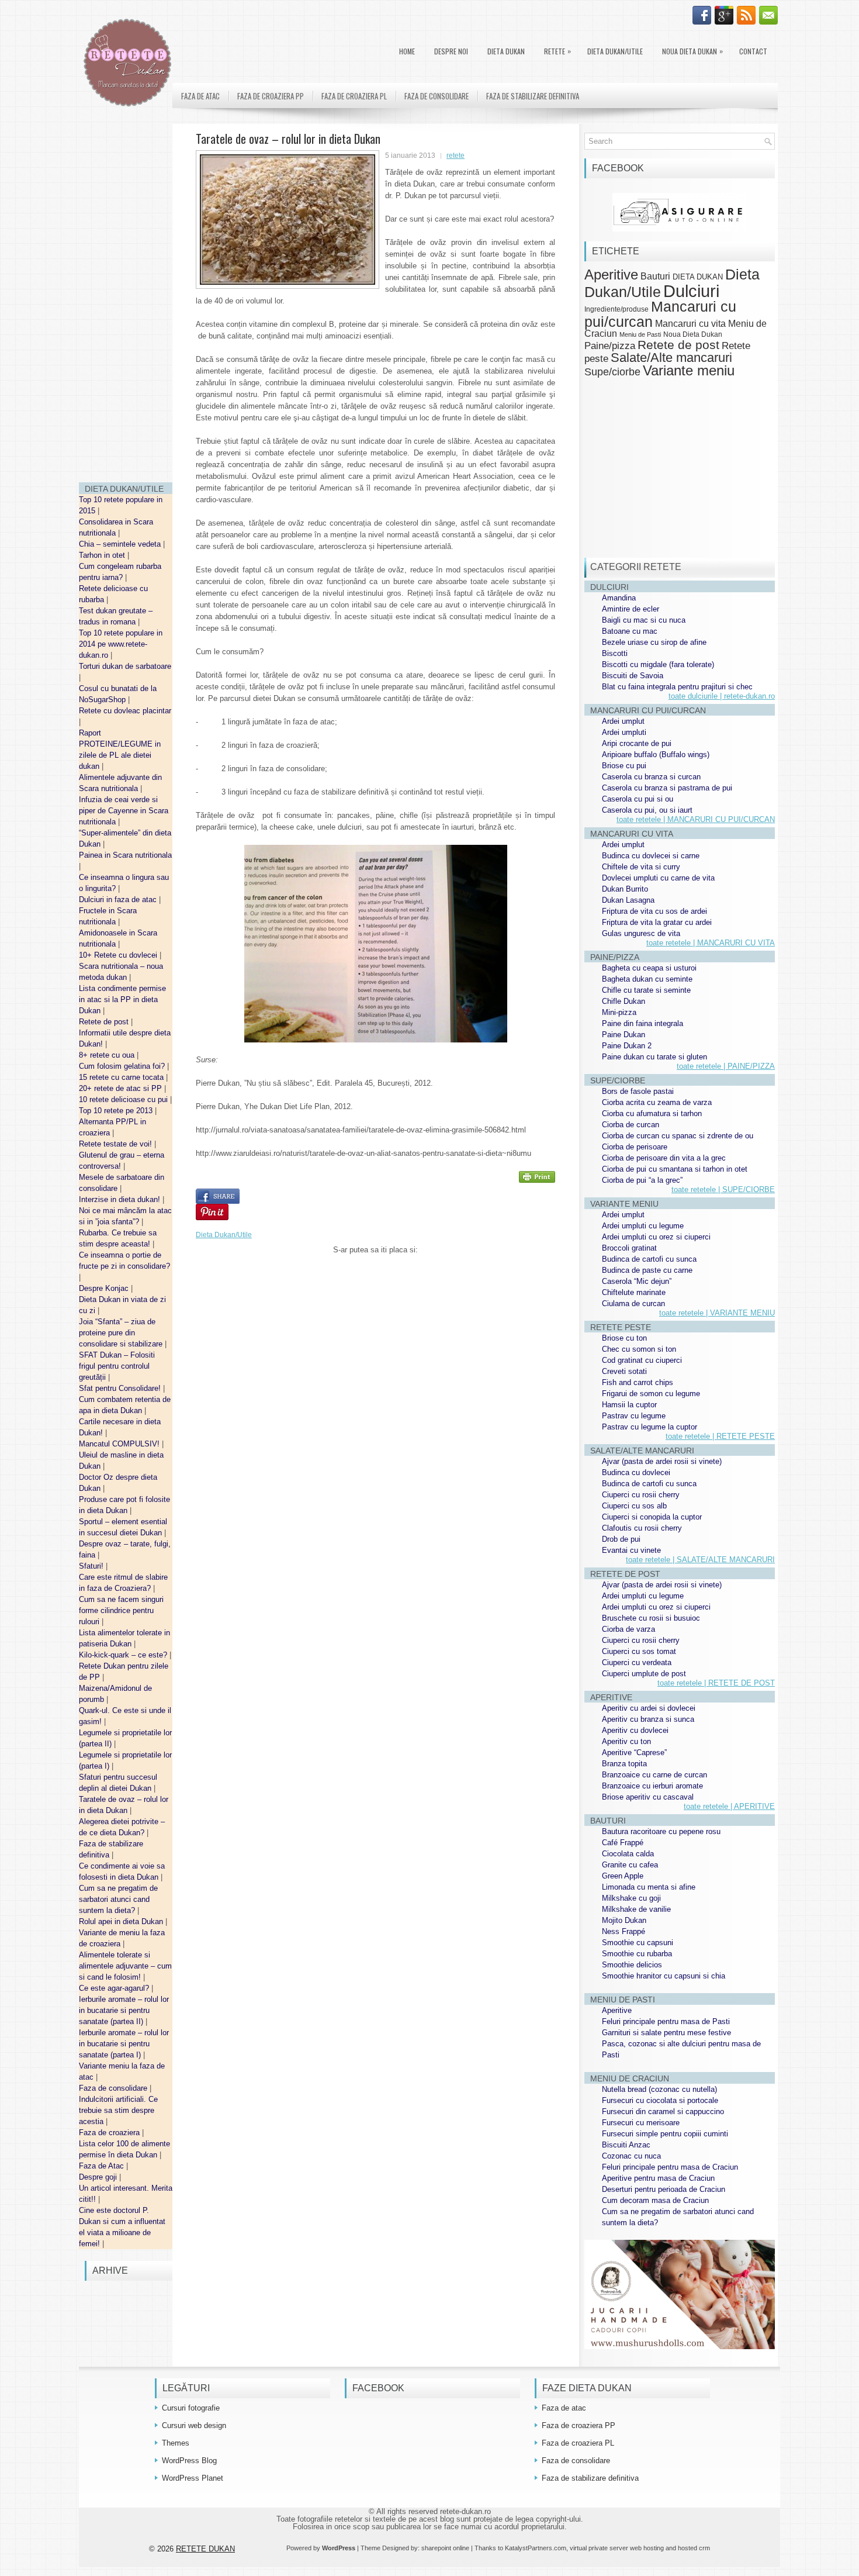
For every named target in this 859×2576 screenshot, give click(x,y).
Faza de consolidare (114, 2088)
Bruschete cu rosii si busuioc (651, 1618)
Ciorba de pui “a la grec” (642, 1180)
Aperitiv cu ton (626, 1741)
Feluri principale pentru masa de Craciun (670, 2167)
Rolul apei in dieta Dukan (122, 1921)
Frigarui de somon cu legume (651, 1394)
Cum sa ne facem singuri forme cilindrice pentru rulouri (121, 1610)
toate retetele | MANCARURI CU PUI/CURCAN (696, 819)
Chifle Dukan (624, 1001)
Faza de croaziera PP (271, 96)
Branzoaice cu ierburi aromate (652, 1786)
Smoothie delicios (632, 1965)
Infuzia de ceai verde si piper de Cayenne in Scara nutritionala (124, 811)
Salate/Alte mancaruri (671, 358)
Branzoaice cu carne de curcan (654, 1775)
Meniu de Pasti (640, 334)
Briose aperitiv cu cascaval (648, 1797)
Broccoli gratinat (629, 1248)
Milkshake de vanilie (636, 1909)
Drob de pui (621, 1539)
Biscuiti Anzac (626, 2145)
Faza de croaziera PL (354, 96)
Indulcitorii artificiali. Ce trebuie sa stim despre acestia (118, 2110)
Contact (753, 51)
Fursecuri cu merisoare (641, 2123)
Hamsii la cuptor (629, 1405)
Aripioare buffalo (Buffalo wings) (656, 755)
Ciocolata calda (628, 1854)
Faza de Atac (103, 2166)
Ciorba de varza (628, 1629)
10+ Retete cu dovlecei (119, 955)
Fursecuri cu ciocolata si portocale (660, 2100)
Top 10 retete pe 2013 (117, 1111)
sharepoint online (445, 2548)
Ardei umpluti (624, 732)
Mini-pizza (619, 1012)
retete (456, 156)
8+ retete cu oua (108, 1055)
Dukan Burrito (625, 889)
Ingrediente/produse (616, 309)
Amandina (619, 598)
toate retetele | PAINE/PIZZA (726, 1066)
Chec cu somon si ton (639, 1349)
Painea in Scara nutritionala (125, 855)
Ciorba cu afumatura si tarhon (652, 1113)
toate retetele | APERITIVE (729, 1806)
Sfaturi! (92, 1566)
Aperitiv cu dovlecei (635, 1730)
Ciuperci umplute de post (644, 1674)
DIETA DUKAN (506, 51)
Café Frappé (623, 1843)
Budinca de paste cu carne (647, 1270)
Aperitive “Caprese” (634, 1753)
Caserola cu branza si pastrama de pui (667, 788)
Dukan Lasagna (628, 900)
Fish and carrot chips (638, 1382)
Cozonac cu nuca (631, 2156)
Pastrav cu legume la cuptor (650, 1427)
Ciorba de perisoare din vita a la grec (664, 1158)
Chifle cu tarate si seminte (646, 990)
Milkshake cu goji (631, 1898)
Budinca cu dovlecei (636, 1472)
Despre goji (99, 2177)
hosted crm (694, 2548)
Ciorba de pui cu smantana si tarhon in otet (675, 1169)
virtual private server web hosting (617, 2548)
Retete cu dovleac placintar (125, 711)
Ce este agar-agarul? (115, 1988)
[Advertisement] (126, 298)
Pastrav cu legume (634, 1416)
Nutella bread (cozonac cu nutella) (659, 2089)
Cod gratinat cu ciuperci (642, 1360)
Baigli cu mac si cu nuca (644, 620)
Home (407, 51)
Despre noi (451, 51)
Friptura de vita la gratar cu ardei (657, 922)
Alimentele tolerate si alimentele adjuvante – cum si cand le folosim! (125, 1966)
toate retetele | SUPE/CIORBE (723, 1189)
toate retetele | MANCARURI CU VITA (711, 943)
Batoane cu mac (630, 631)
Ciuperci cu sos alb (634, 1506)
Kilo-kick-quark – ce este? (124, 1655)
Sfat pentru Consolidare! (121, 1388)
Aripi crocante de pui (637, 743)
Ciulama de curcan (633, 1303)
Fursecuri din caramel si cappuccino (663, 2111)
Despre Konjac (105, 1288)
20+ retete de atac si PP (122, 1088)
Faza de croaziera (110, 2133)
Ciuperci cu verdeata (637, 1662)
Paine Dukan (624, 1035)
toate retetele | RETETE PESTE (720, 1436)
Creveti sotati (624, 1371)
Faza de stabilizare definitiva (533, 96)
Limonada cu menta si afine (649, 1887)
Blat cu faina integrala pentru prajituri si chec (677, 687)
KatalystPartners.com (536, 2548)
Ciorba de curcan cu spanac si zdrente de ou (678, 1136)
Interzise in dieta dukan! (121, 1199)
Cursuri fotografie (191, 2408)
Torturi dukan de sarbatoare (125, 666)
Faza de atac (200, 96)
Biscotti (615, 653)
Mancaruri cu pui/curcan (660, 314)
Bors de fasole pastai (638, 1091)
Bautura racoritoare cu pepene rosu (661, 1831)
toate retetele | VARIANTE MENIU (717, 1313)
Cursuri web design (194, 2425)
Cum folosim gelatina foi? (123, 1066)
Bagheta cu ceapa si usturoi (649, 968)
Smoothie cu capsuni (638, 1943)
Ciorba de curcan (631, 1125)
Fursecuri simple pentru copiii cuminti (665, 2134)
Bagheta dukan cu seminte (647, 979)
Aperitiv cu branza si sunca (648, 1719)
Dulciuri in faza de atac (119, 899)
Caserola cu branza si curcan (651, 777)
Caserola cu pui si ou (638, 799)
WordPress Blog (189, 2461)
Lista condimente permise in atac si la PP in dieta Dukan (122, 999)
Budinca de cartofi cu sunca (649, 1259)
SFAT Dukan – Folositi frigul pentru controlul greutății (117, 1366)
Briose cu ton (624, 1338)
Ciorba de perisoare (635, 1147)
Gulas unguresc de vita (641, 933)
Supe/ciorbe (612, 372)
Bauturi (655, 276)
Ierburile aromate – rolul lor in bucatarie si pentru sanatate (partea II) (124, 2010)
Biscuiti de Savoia (633, 676)
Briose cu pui (624, 766)
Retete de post (105, 1022)
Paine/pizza (610, 346)
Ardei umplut (623, 721)
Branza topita (624, 1764)
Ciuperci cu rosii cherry (641, 1495)
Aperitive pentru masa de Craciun (658, 2178)
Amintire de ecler (631, 609)
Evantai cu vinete (631, 1550)
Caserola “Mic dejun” (637, 1281)
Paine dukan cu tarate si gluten (654, 1057)
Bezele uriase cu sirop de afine (654, 642)
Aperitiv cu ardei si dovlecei (649, 1708)
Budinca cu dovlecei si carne (651, 856)
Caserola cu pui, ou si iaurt (647, 810)
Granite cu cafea (630, 1865)
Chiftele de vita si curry (641, 867)
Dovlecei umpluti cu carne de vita (658, 878)
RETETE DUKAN (205, 2549)
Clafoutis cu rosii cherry (642, 1528)
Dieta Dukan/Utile (615, 51)
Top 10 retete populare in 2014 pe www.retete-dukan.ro (121, 644)
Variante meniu (689, 371)
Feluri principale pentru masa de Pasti (666, 2021)
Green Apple (623, 1876)
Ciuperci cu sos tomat (639, 1651)
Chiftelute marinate (634, 1292)
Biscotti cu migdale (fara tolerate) (658, 664)
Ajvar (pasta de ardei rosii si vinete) (662, 1461)
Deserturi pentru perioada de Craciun (664, 2189)
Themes (176, 2443)
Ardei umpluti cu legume (643, 1226)
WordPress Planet (193, 2478)
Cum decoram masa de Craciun (655, 2200)
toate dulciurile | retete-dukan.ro (722, 696)
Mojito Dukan (624, 1920)
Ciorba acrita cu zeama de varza (657, 1102)
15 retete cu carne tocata (122, 1077)
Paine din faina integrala (642, 1023)
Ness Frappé (624, 1931)
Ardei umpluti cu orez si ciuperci (656, 1237)
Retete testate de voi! (117, 1144)
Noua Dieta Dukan (692, 51)
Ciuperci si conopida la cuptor (652, 1517)
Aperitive (611, 275)
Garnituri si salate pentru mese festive (666, 2033)
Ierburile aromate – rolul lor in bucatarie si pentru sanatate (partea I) (124, 2044)
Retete (557, 51)
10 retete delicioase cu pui (124, 1099)
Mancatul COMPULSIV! (120, 1444)
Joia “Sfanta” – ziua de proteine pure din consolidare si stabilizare (122, 1333)
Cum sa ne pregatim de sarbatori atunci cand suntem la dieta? (118, 1899)
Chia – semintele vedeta (121, 544)
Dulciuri (691, 291)
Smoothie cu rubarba (637, 1954)
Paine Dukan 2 (627, 1046)
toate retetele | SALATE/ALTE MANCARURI (700, 1560)
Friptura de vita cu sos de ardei (654, 911)
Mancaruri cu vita (690, 324)
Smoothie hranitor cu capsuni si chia (664, 1976)
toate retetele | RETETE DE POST (716, 1683)
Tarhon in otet (103, 555)
